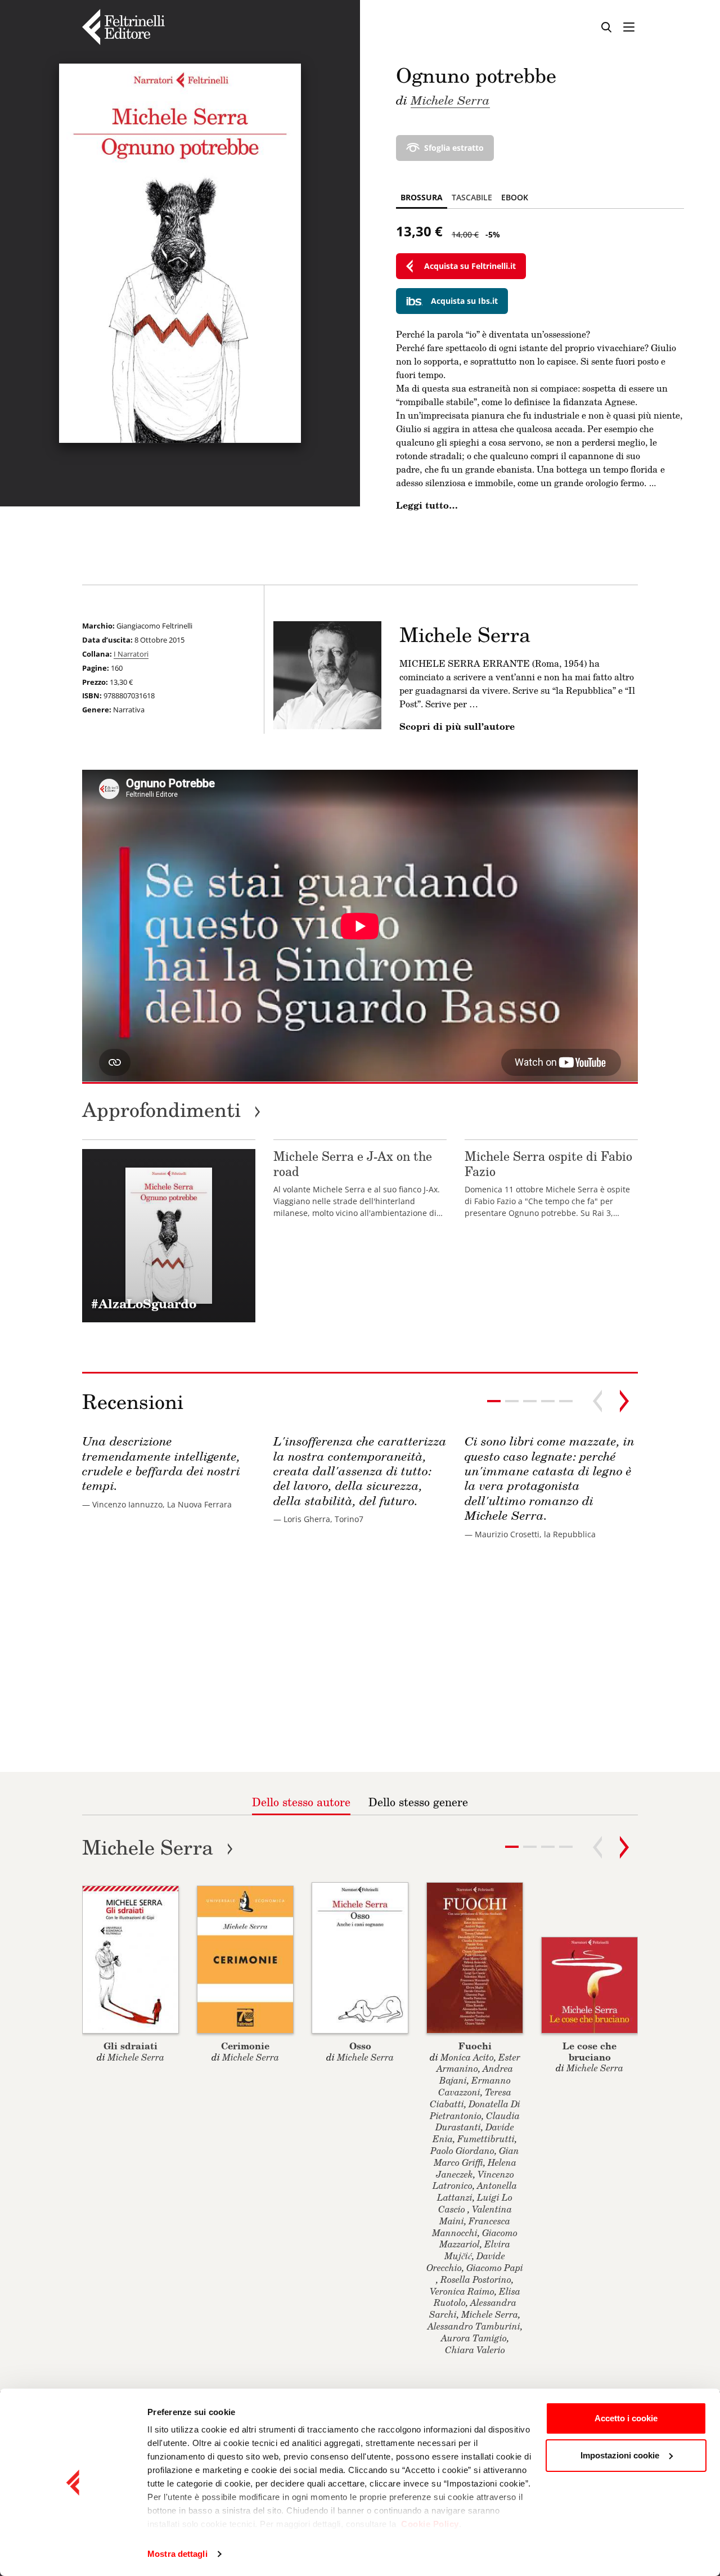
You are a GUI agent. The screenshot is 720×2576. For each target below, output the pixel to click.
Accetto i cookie (626, 2418)
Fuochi (475, 2046)
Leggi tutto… (427, 505)
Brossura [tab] (422, 197)
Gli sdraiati (130, 2046)
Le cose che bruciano (589, 2051)
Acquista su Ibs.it (464, 301)
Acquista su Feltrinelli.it (470, 266)
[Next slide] (624, 1401)
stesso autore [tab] (301, 1802)
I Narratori (131, 654)
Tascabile (472, 197)
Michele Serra (450, 100)
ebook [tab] (515, 197)
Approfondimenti (172, 1109)
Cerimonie (245, 2046)
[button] (512, 1401)
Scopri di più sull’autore (457, 726)
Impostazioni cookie (620, 2455)
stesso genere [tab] (418, 1802)
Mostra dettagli (177, 2554)
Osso (360, 2046)
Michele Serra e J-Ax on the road (353, 1163)
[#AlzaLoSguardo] (169, 1236)
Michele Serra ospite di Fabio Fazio (548, 1163)
